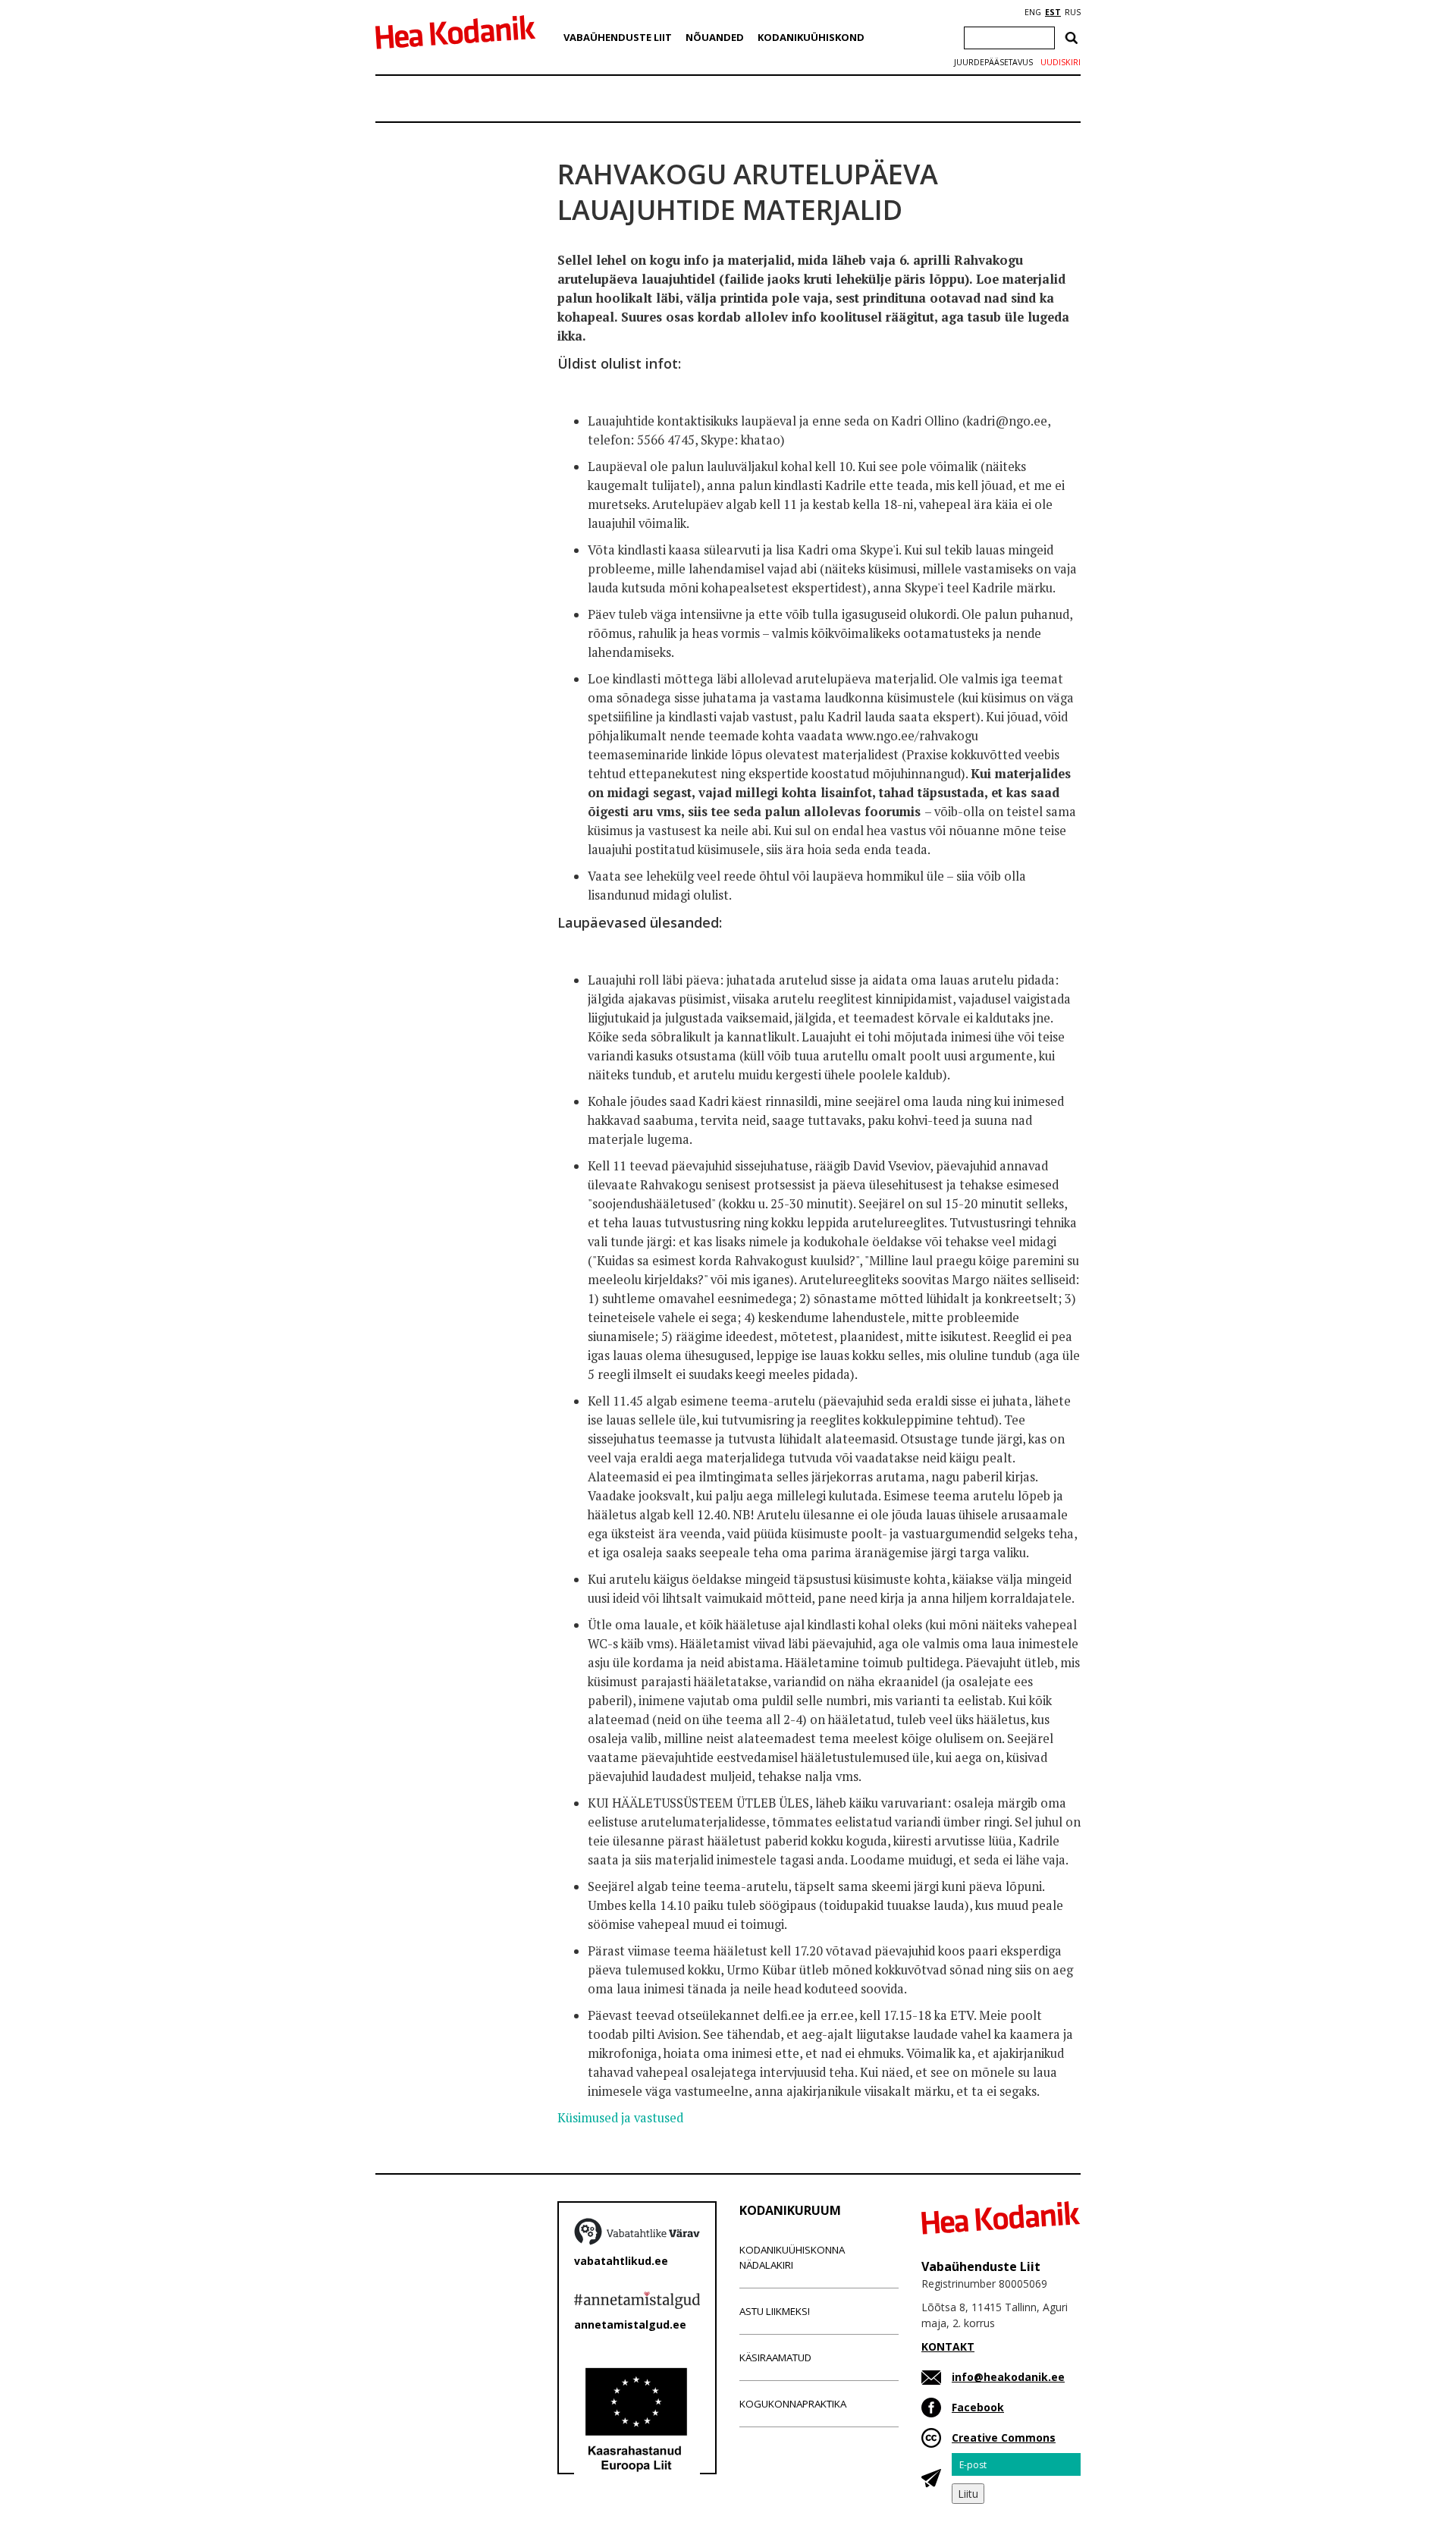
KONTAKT (948, 2346)
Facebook (978, 2407)
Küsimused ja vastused (620, 2118)
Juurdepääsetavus (993, 62)
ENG (1033, 12)
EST (1053, 12)
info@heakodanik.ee (1008, 2377)
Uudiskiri (1061, 62)
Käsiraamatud (775, 2357)
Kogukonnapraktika (793, 2404)
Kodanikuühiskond (811, 37)
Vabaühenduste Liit (618, 37)
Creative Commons (1004, 2437)
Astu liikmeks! (775, 2311)
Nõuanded (715, 37)
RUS (1073, 12)
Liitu (968, 2494)
